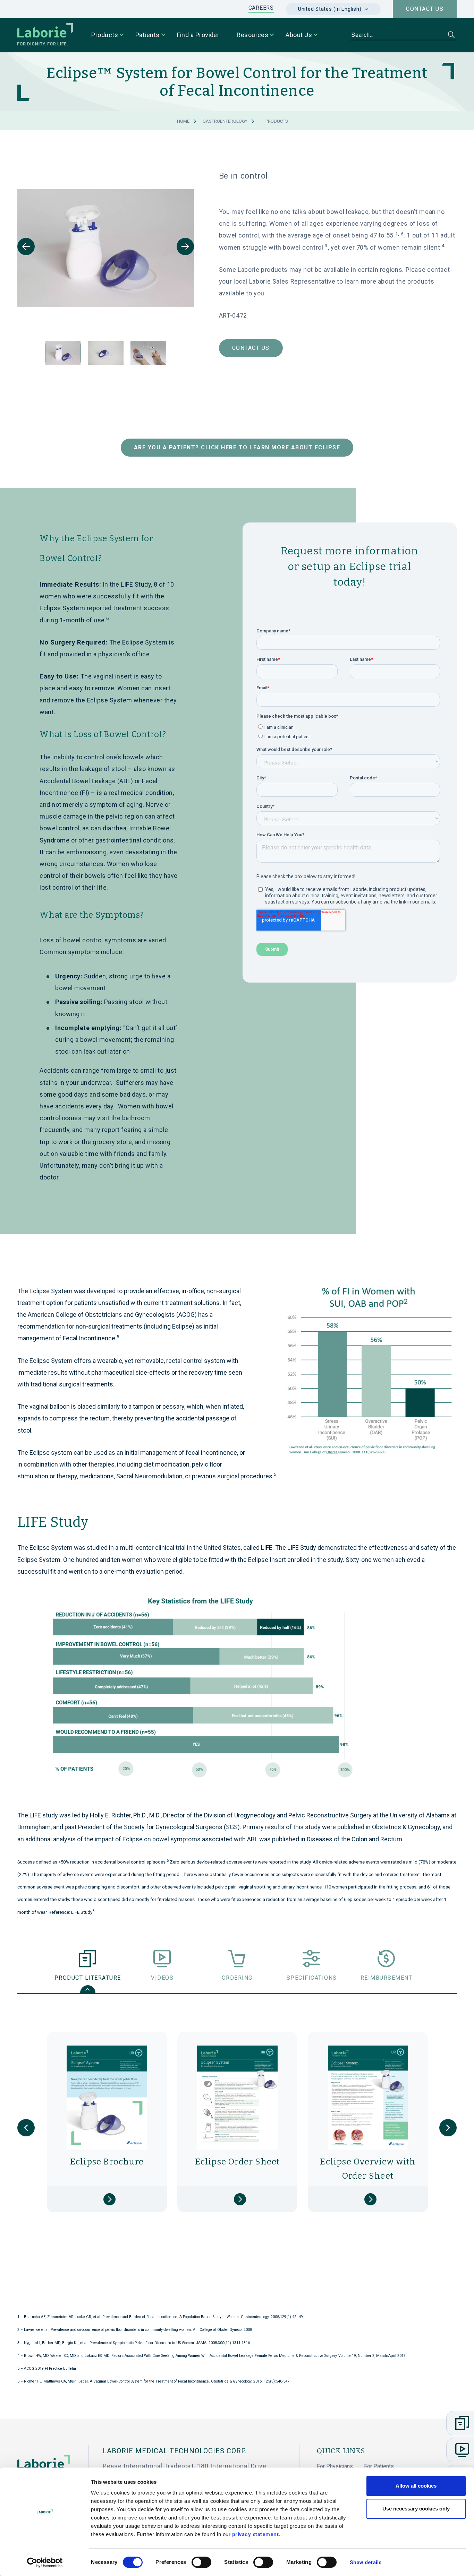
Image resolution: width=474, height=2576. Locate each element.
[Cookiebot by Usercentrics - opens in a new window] (45, 2562)
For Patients (379, 2466)
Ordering (237, 1978)
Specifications (312, 1978)
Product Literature (88, 1978)
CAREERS (261, 8)
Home (183, 121)
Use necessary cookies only (416, 2509)
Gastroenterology (225, 121)
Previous (26, 247)
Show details (366, 2562)
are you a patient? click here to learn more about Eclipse (237, 447)
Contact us (425, 9)
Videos (162, 1978)
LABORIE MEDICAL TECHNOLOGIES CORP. (175, 2451)
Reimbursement (387, 1978)
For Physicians (335, 2466)
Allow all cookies (416, 2486)
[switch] (201, 2562)
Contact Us (251, 348)
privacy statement (256, 2534)
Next (185, 247)
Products (277, 121)
